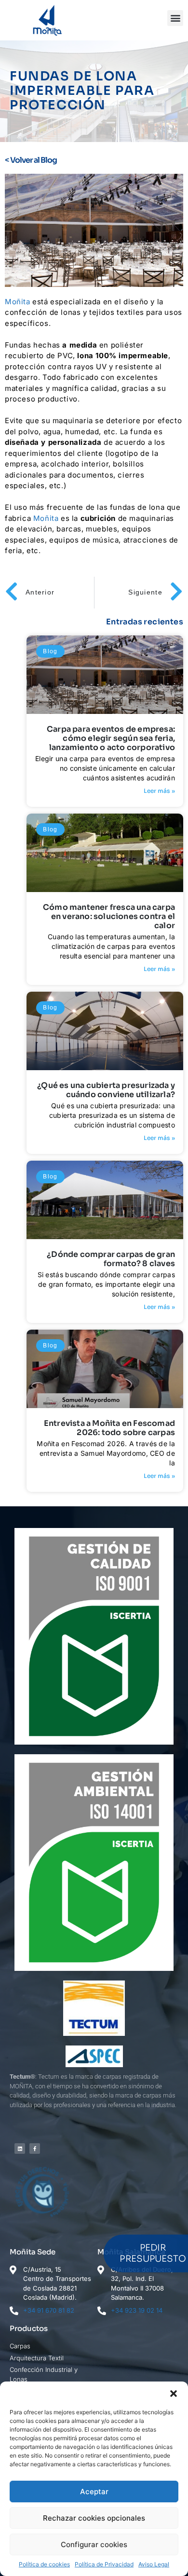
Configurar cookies (94, 2544)
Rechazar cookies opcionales (94, 2518)
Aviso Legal (154, 2564)
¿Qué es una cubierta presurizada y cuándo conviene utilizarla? (106, 1090)
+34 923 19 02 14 (137, 2310)
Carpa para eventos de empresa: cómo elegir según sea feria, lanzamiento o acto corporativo (111, 738)
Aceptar (94, 2492)
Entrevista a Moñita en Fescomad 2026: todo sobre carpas (109, 1428)
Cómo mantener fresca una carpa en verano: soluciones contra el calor (109, 916)
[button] (174, 2394)
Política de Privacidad (104, 2564)
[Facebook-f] (35, 2149)
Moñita (18, 302)
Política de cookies (44, 2564)
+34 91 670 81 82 (49, 2310)
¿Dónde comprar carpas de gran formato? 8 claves (111, 1259)
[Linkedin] (20, 2149)
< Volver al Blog (31, 160)
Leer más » (159, 791)
